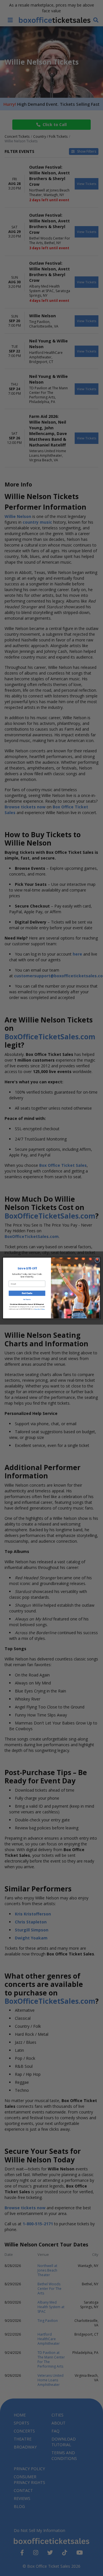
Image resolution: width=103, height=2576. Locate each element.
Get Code (27, 1293)
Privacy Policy (37, 1309)
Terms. (44, 1309)
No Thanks (27, 1300)
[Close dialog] (97, 1260)
